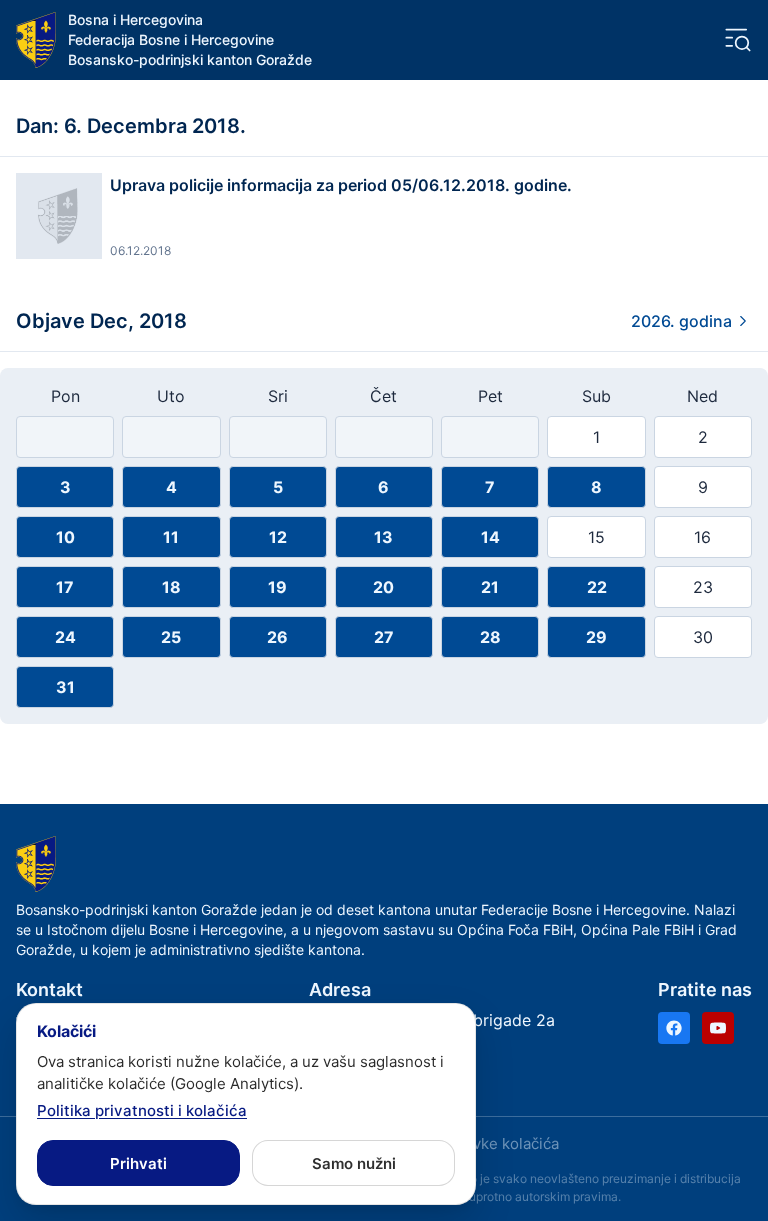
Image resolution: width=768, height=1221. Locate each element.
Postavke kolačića (496, 1143)
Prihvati (138, 1163)
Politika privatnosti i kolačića (142, 1110)
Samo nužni (354, 1163)
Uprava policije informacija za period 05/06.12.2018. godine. (341, 185)
